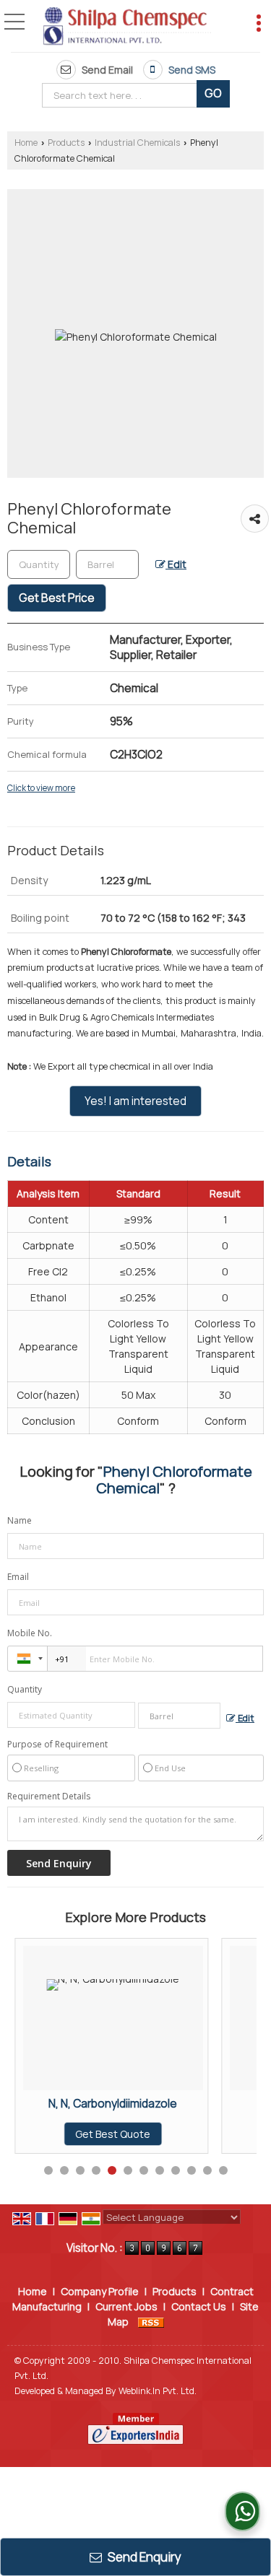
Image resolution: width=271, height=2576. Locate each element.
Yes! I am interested (135, 1101)
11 (207, 2170)
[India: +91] (27, 1659)
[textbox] (122, 95)
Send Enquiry (143, 2557)
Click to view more (41, 788)
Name (20, 1520)
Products (66, 143)
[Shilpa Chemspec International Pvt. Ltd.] (127, 27)
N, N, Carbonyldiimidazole (113, 2104)
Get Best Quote (113, 2134)
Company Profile (100, 2291)
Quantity (25, 1689)
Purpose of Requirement (57, 1745)
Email (18, 1577)
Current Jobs (126, 2306)
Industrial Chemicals (137, 143)
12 (223, 2170)
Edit (176, 564)
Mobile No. (30, 1633)
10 (192, 2170)
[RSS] (151, 2322)
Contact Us (199, 2306)
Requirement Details (49, 1796)
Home (26, 143)
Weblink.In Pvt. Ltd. (158, 2391)
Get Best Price (57, 598)
